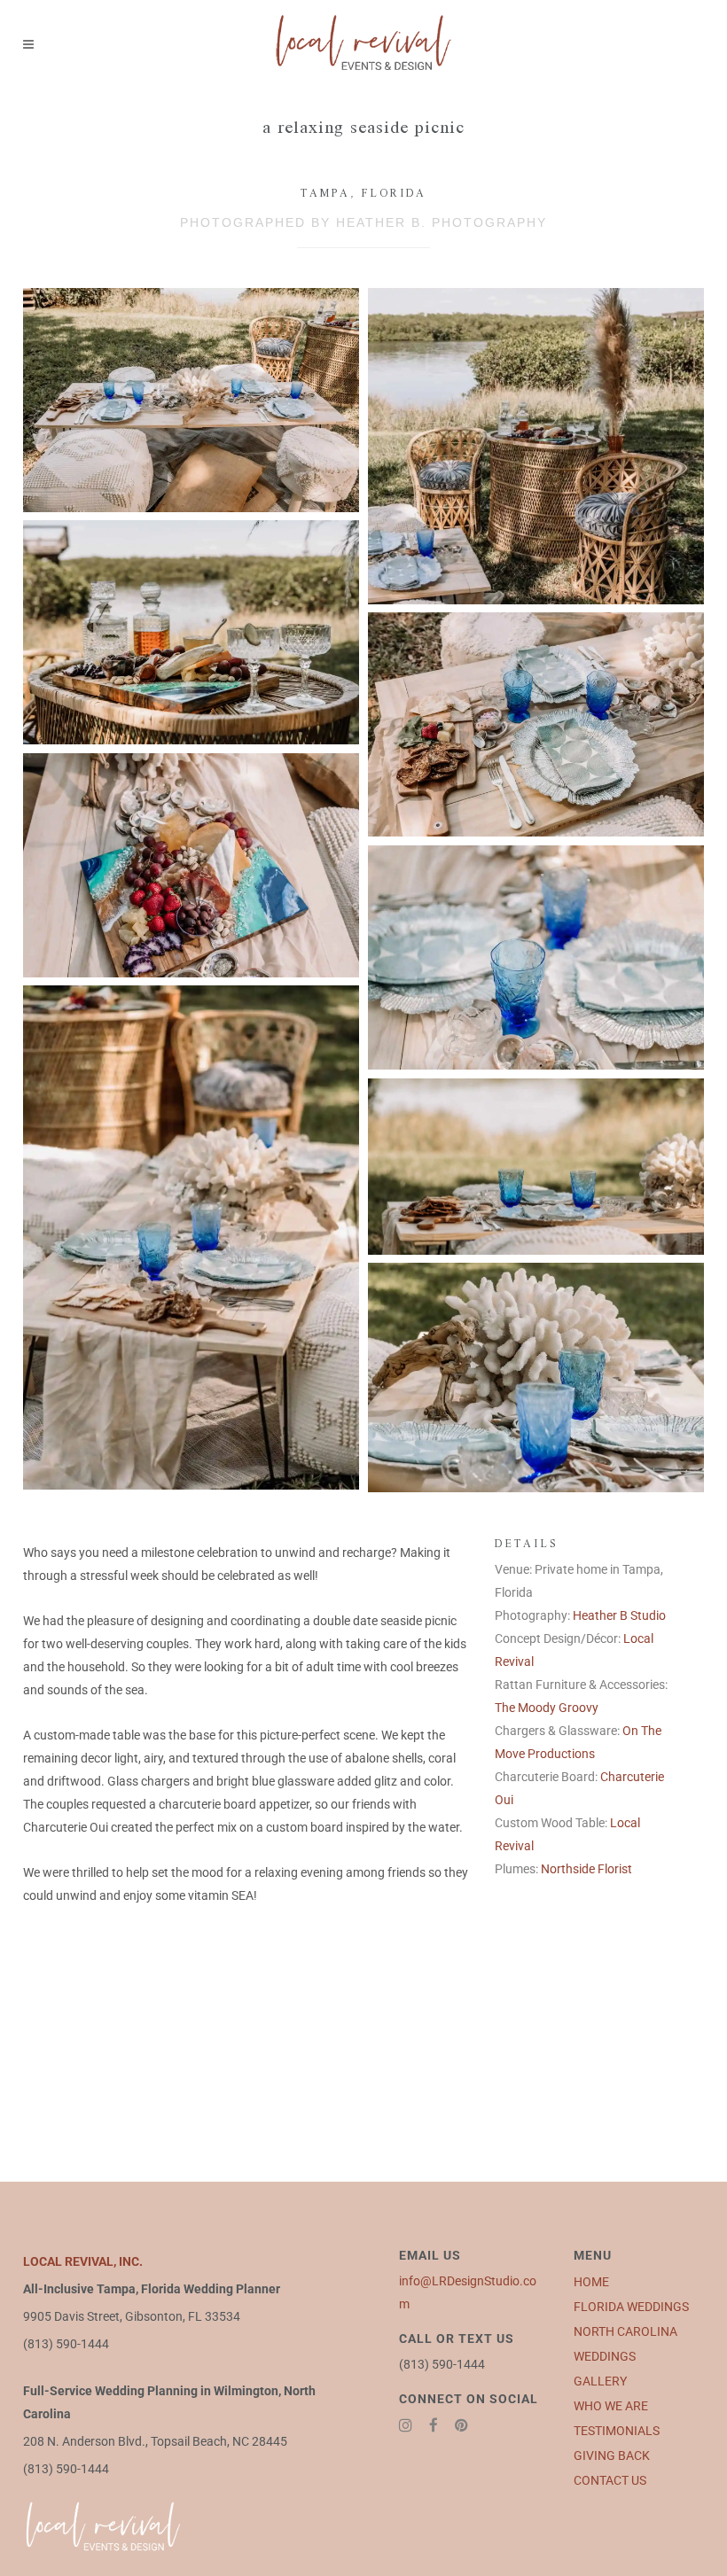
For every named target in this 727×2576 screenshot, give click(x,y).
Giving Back (612, 2455)
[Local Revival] (191, 400)
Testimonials (617, 2431)
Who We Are (611, 2406)
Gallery (600, 2381)
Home (591, 2282)
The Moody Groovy (547, 1708)
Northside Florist (586, 1869)
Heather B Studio (619, 1615)
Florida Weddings (631, 2307)
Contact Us (610, 2480)
